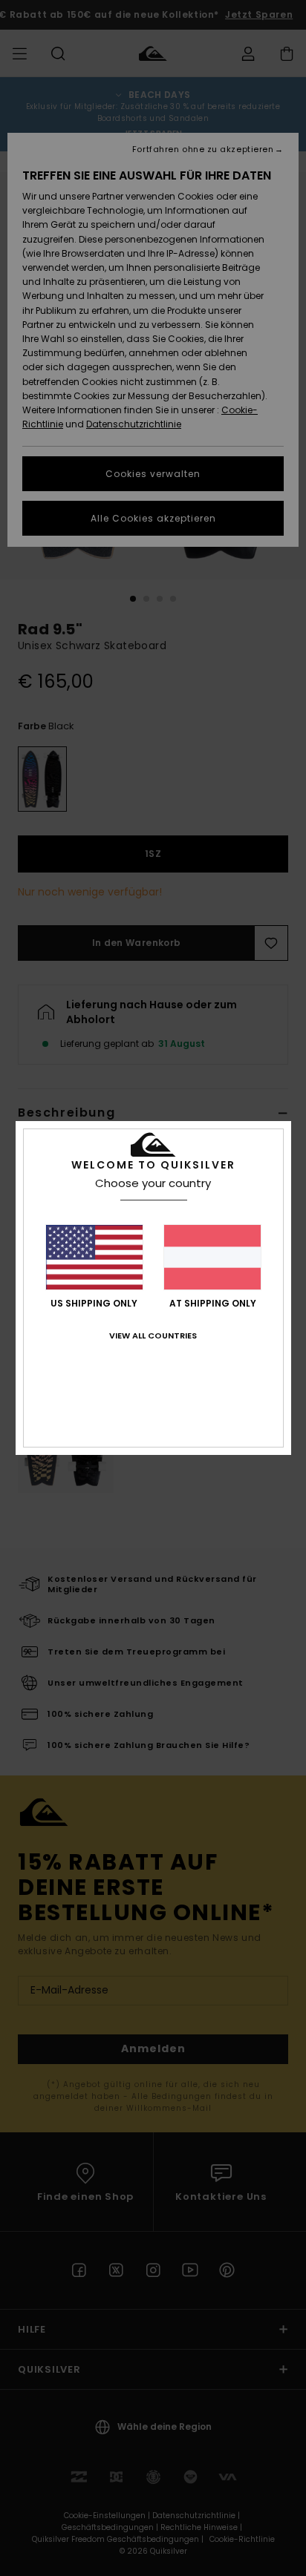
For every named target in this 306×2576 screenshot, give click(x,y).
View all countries (153, 1335)
